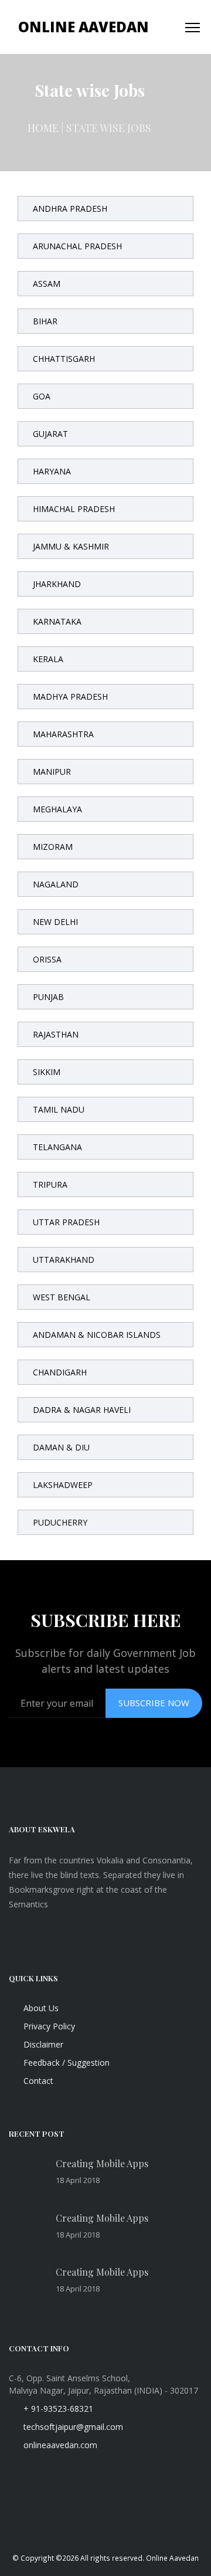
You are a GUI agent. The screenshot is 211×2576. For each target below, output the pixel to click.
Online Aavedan (84, 27)
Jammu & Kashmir (71, 546)
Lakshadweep (63, 1485)
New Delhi (55, 922)
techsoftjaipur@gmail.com (72, 2427)
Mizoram (53, 847)
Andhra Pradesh (70, 209)
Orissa (47, 959)
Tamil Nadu (59, 1109)
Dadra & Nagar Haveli (82, 1410)
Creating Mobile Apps (102, 2163)
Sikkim (47, 1072)
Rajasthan (56, 1034)
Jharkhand (57, 584)
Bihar (45, 321)
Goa (42, 396)
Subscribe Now (154, 1703)
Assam (47, 284)
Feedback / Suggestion (65, 2063)
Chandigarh (60, 1372)
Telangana (57, 1147)
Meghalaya (57, 809)
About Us (40, 2008)
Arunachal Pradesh (77, 246)
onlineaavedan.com (59, 2445)
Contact (37, 2081)
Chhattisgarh (64, 359)
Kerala (48, 659)
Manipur (52, 772)
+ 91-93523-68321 (57, 2409)
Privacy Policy (48, 2026)
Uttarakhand (64, 1260)
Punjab (48, 997)
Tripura (50, 1184)
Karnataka (57, 621)
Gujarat (50, 434)
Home (43, 128)
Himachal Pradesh (74, 509)
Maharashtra (63, 734)
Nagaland (56, 884)
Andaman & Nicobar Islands (97, 1335)
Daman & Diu (61, 1447)
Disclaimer (42, 2044)
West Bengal (62, 1297)
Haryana (52, 471)
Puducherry (60, 1522)
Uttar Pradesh (66, 1222)
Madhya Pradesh (70, 696)
